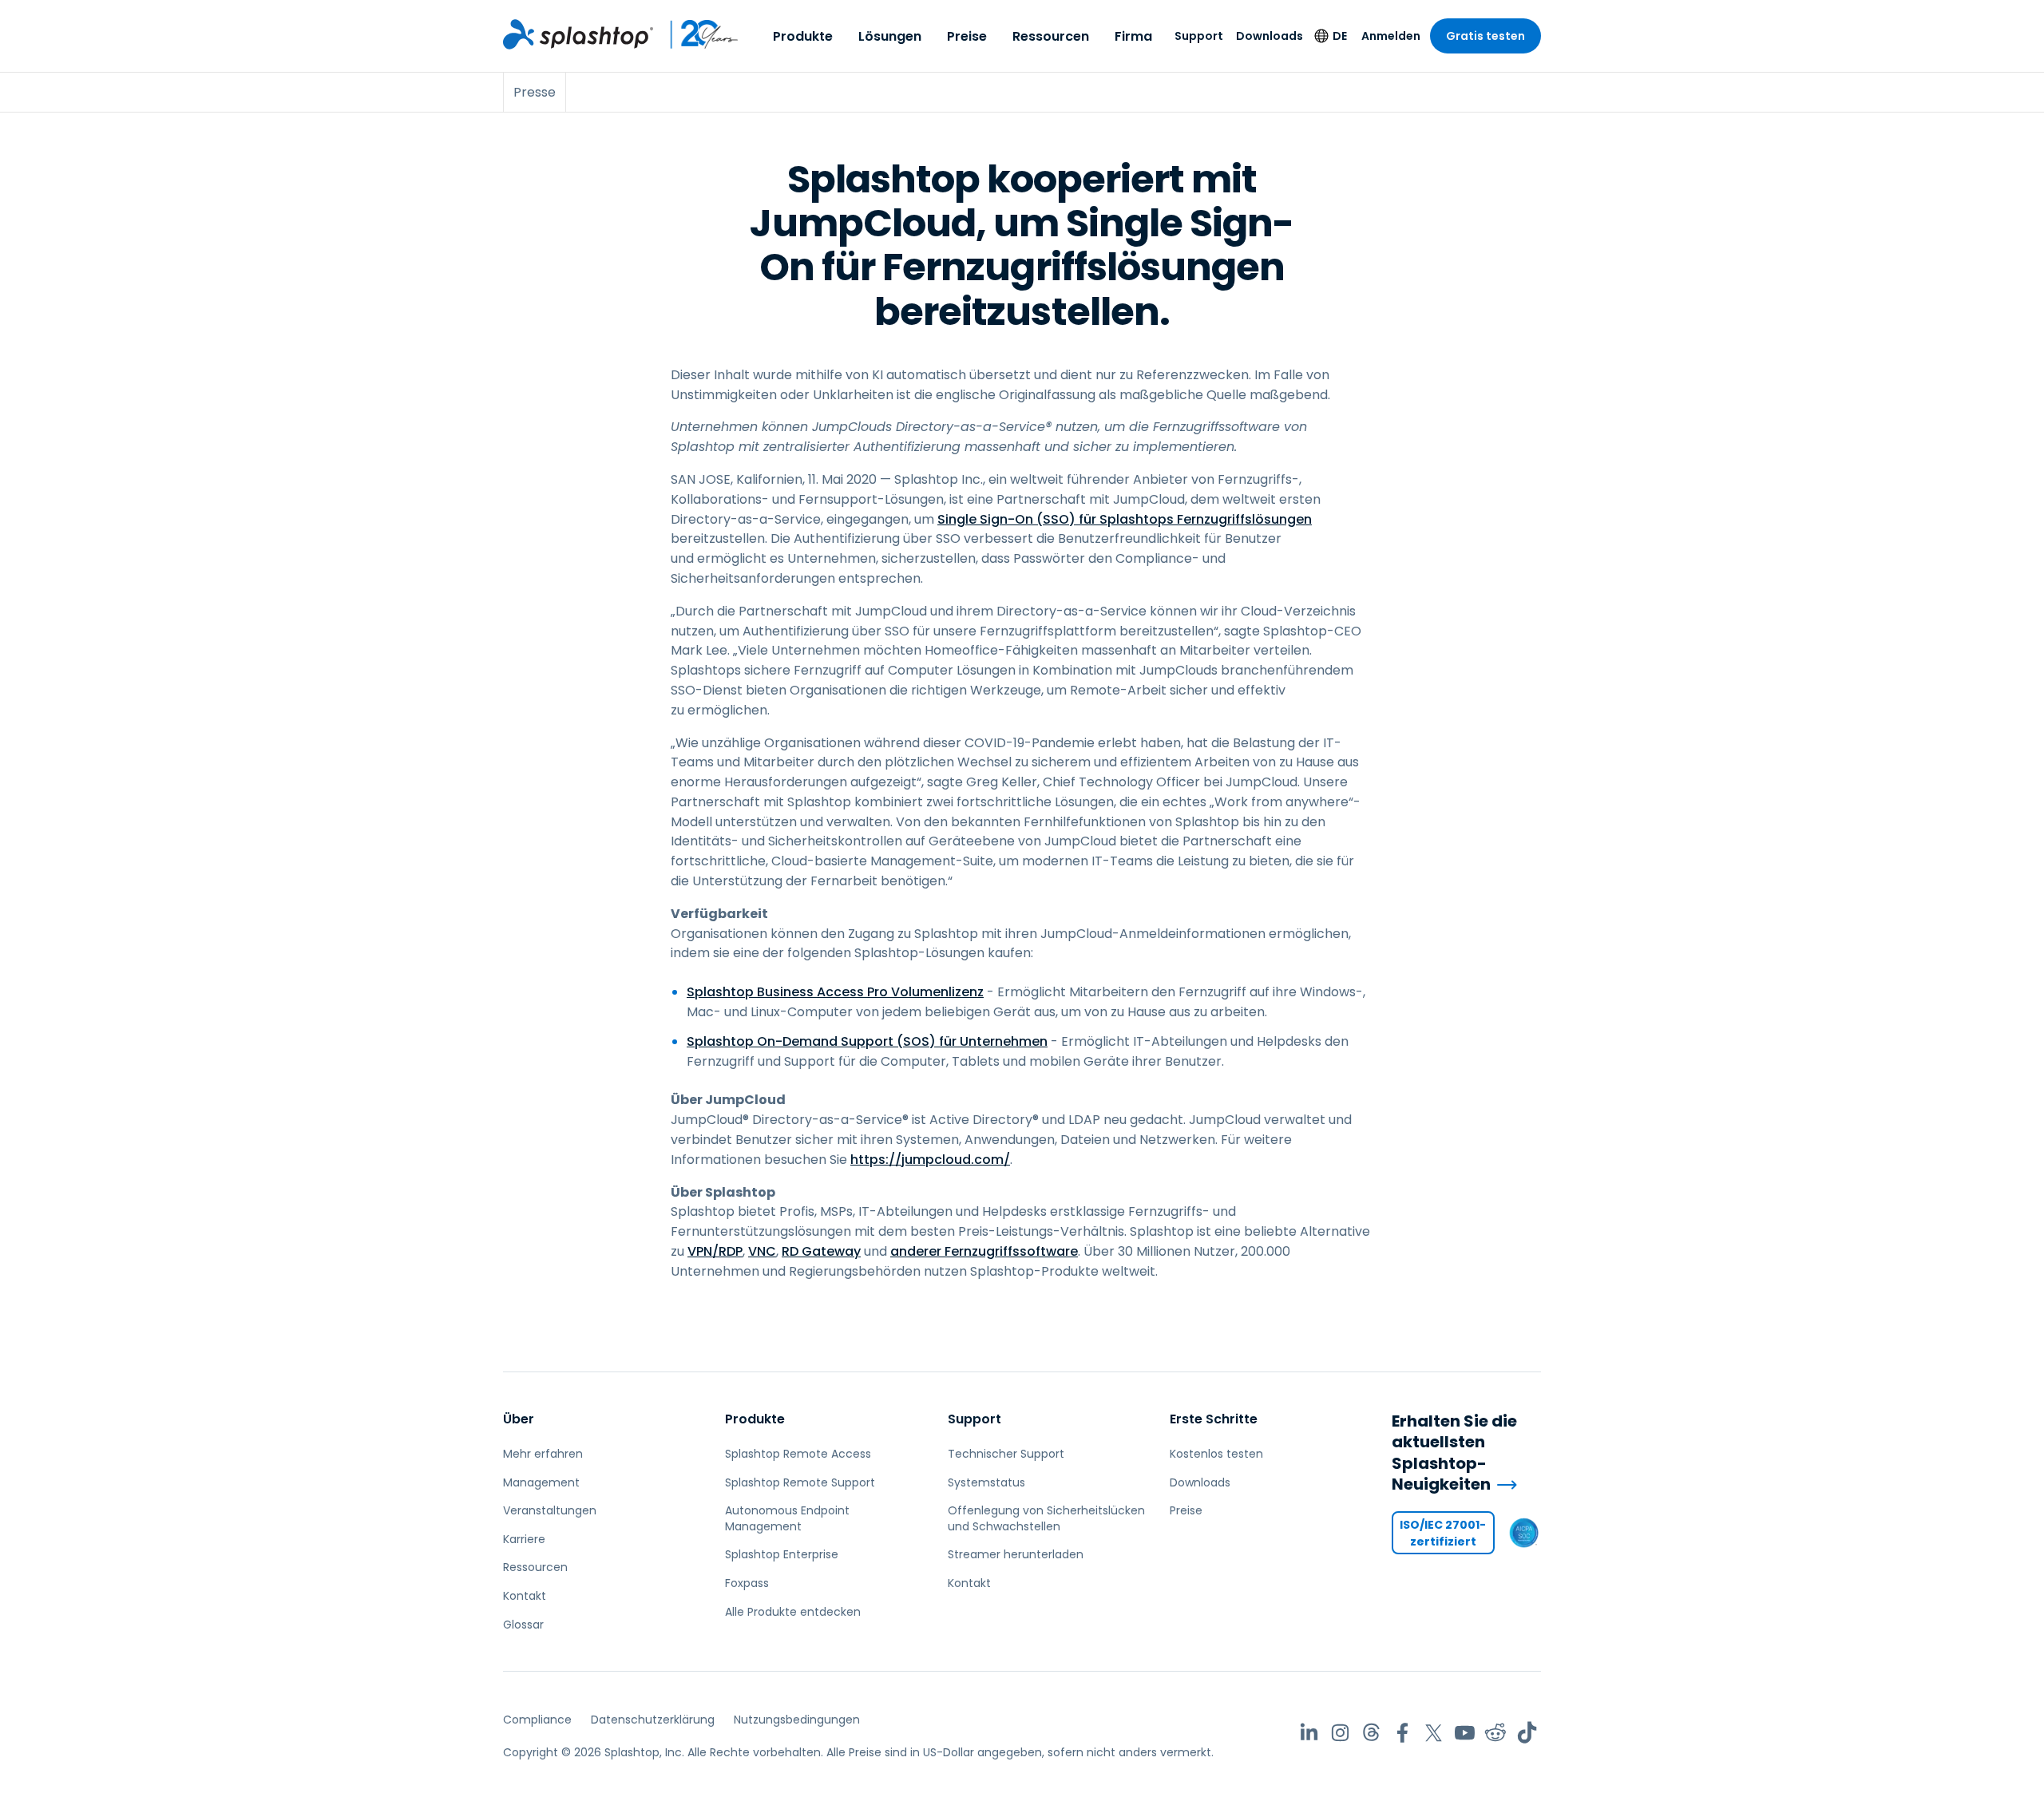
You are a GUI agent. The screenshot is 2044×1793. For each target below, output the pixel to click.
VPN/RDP (715, 1251)
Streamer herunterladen (1016, 1554)
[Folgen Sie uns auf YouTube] (1465, 1733)
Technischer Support (1006, 1454)
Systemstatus (986, 1482)
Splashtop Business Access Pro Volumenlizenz (835, 992)
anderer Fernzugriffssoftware (984, 1251)
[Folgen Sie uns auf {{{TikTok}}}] (1527, 1733)
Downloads (1270, 36)
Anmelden (1391, 36)
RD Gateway (821, 1251)
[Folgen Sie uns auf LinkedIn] (1309, 1733)
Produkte (803, 36)
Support (1199, 36)
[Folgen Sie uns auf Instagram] (1340, 1733)
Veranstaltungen (550, 1510)
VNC (762, 1251)
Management (541, 1482)
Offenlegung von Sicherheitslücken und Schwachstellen (1046, 1518)
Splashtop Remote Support (800, 1482)
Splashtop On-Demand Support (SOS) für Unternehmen (867, 1041)
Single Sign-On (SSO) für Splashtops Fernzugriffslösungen (1125, 519)
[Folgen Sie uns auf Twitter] (1434, 1733)
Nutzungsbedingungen (797, 1720)
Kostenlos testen (1216, 1454)
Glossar (523, 1625)
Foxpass (747, 1583)
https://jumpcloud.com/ (930, 1160)
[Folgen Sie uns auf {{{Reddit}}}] (1496, 1733)
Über (519, 1419)
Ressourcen (1051, 36)
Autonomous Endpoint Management (787, 1518)
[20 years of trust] (696, 34)
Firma (1133, 36)
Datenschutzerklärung (653, 1720)
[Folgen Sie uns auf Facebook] (1402, 1733)
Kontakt (525, 1596)
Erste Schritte (1214, 1419)
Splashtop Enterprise (782, 1554)
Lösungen (890, 36)
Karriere (524, 1539)
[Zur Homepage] (578, 34)
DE (1340, 36)
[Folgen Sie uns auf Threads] (1371, 1733)
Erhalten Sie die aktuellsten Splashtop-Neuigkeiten (1454, 1453)
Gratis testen (1485, 36)
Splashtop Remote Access (798, 1454)
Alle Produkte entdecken (793, 1612)
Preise (967, 36)
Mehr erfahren (543, 1454)
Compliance (537, 1720)
